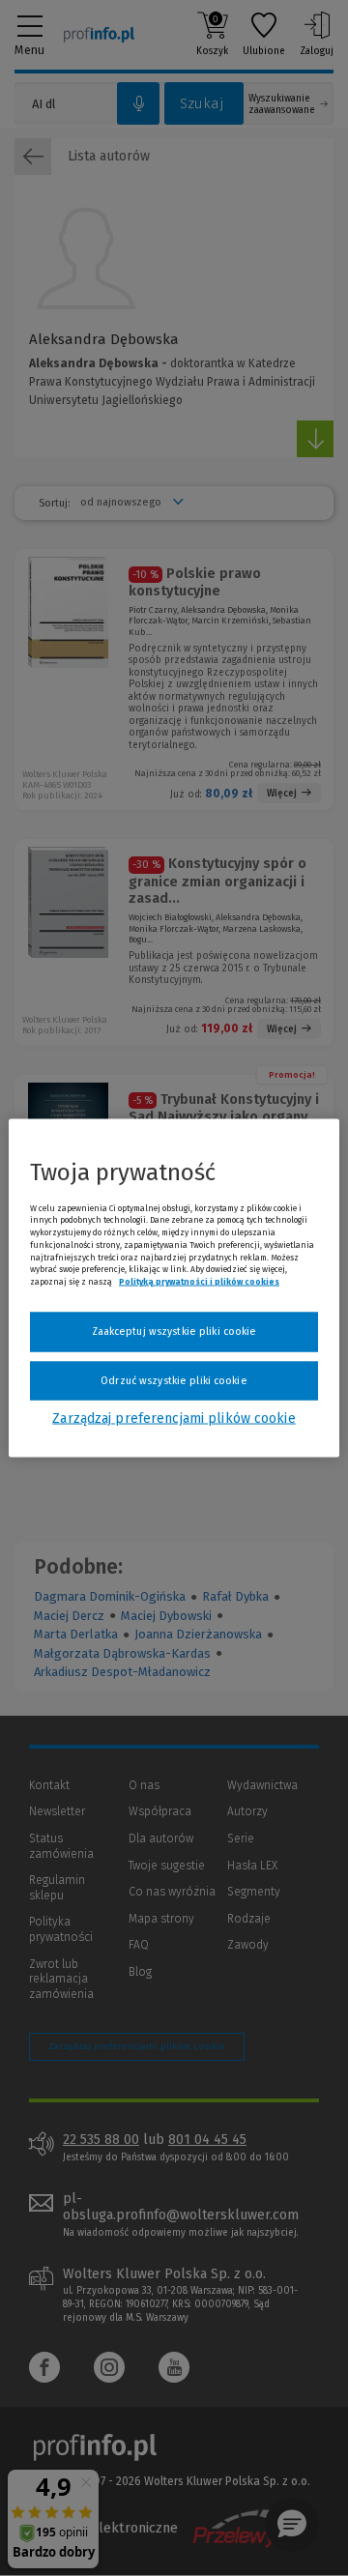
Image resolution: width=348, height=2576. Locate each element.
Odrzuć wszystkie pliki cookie (174, 1380)
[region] (174, 1288)
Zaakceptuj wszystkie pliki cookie (174, 1331)
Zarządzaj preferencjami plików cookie (174, 1418)
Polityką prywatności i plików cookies (199, 1282)
